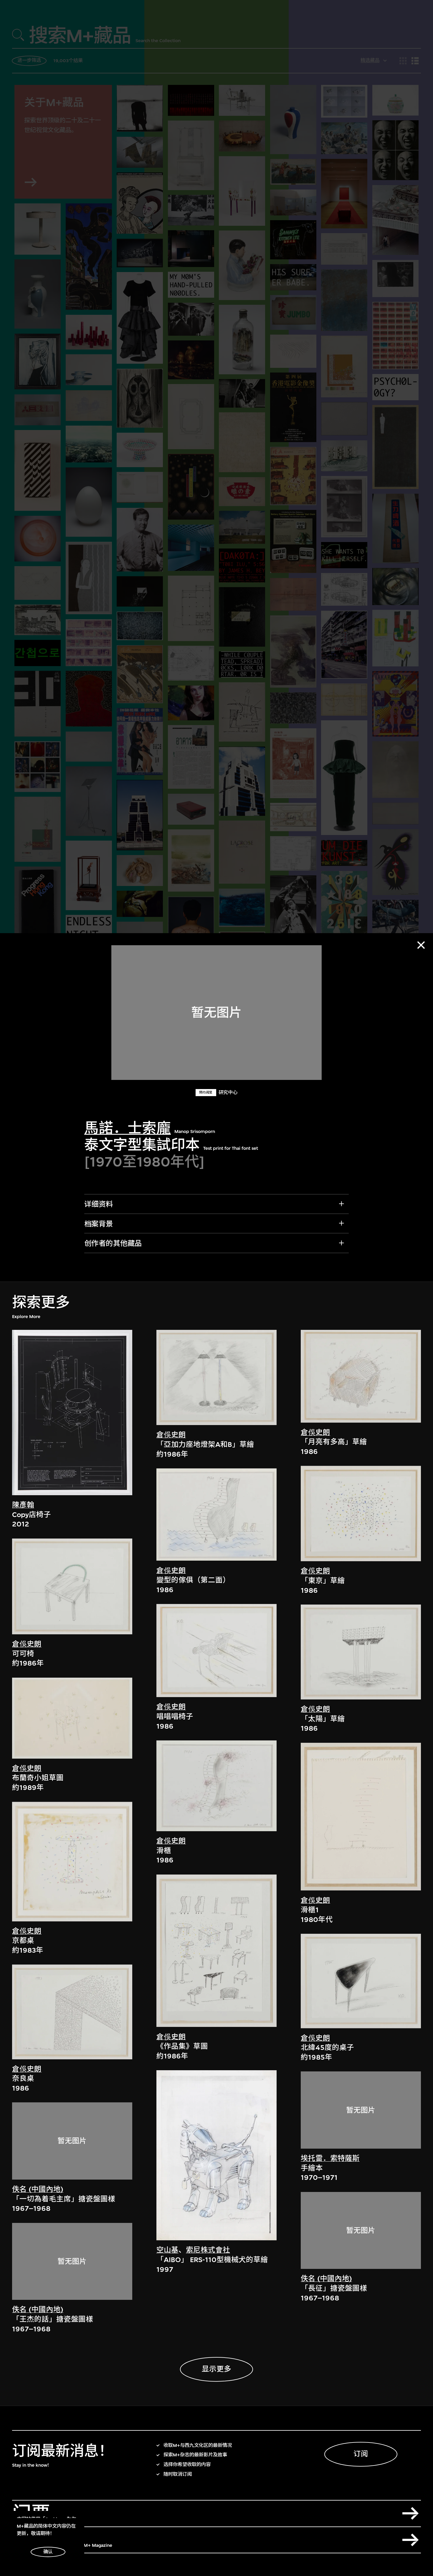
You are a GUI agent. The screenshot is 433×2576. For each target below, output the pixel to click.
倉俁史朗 (27, 1644)
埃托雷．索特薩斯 (330, 2158)
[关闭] (421, 945)
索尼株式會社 (208, 2250)
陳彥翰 (23, 1505)
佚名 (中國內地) (38, 2189)
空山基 (167, 2250)
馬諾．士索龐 (128, 1128)
